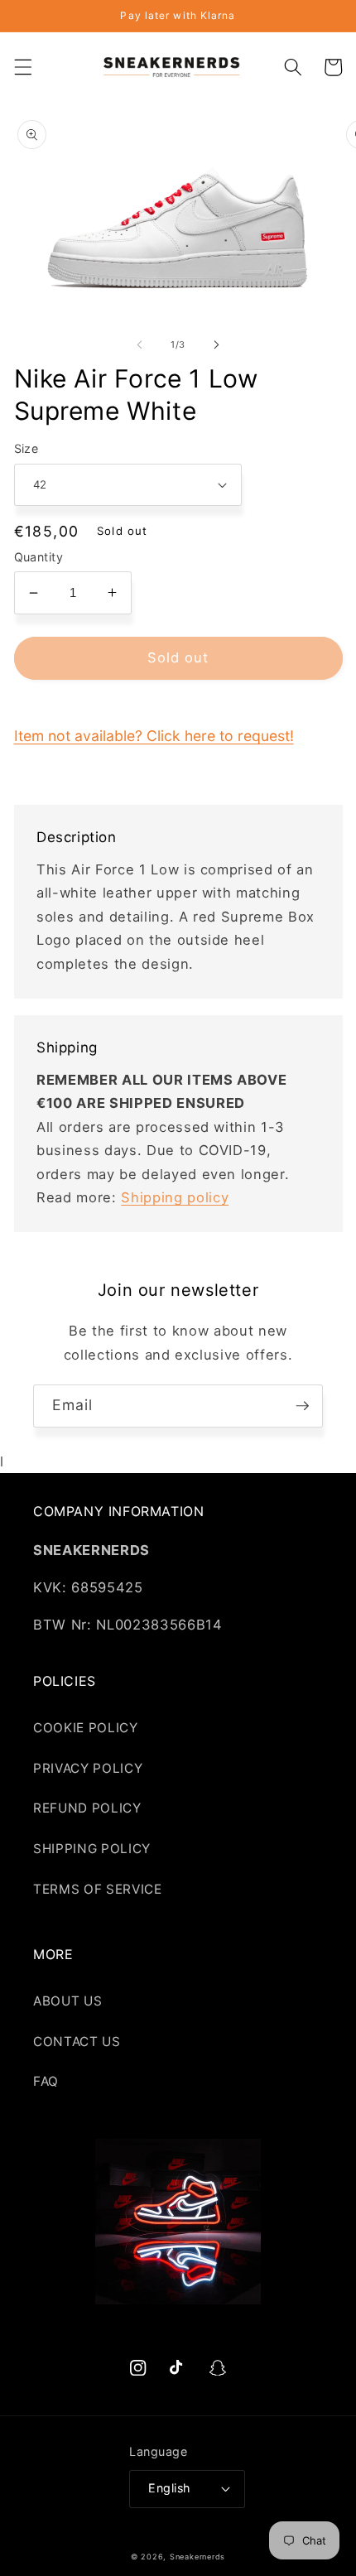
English (169, 2488)
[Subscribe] (302, 1406)
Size (26, 448)
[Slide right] (216, 344)
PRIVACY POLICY (88, 1768)
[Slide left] (140, 344)
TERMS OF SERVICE (98, 1889)
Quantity (39, 557)
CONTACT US (77, 2042)
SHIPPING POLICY (92, 1849)
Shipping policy (175, 1197)
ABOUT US (67, 2001)
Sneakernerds (197, 2557)
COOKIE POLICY (86, 1728)
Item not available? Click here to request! (154, 736)
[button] (22, 67)
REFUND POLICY (87, 1808)
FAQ (46, 2081)
